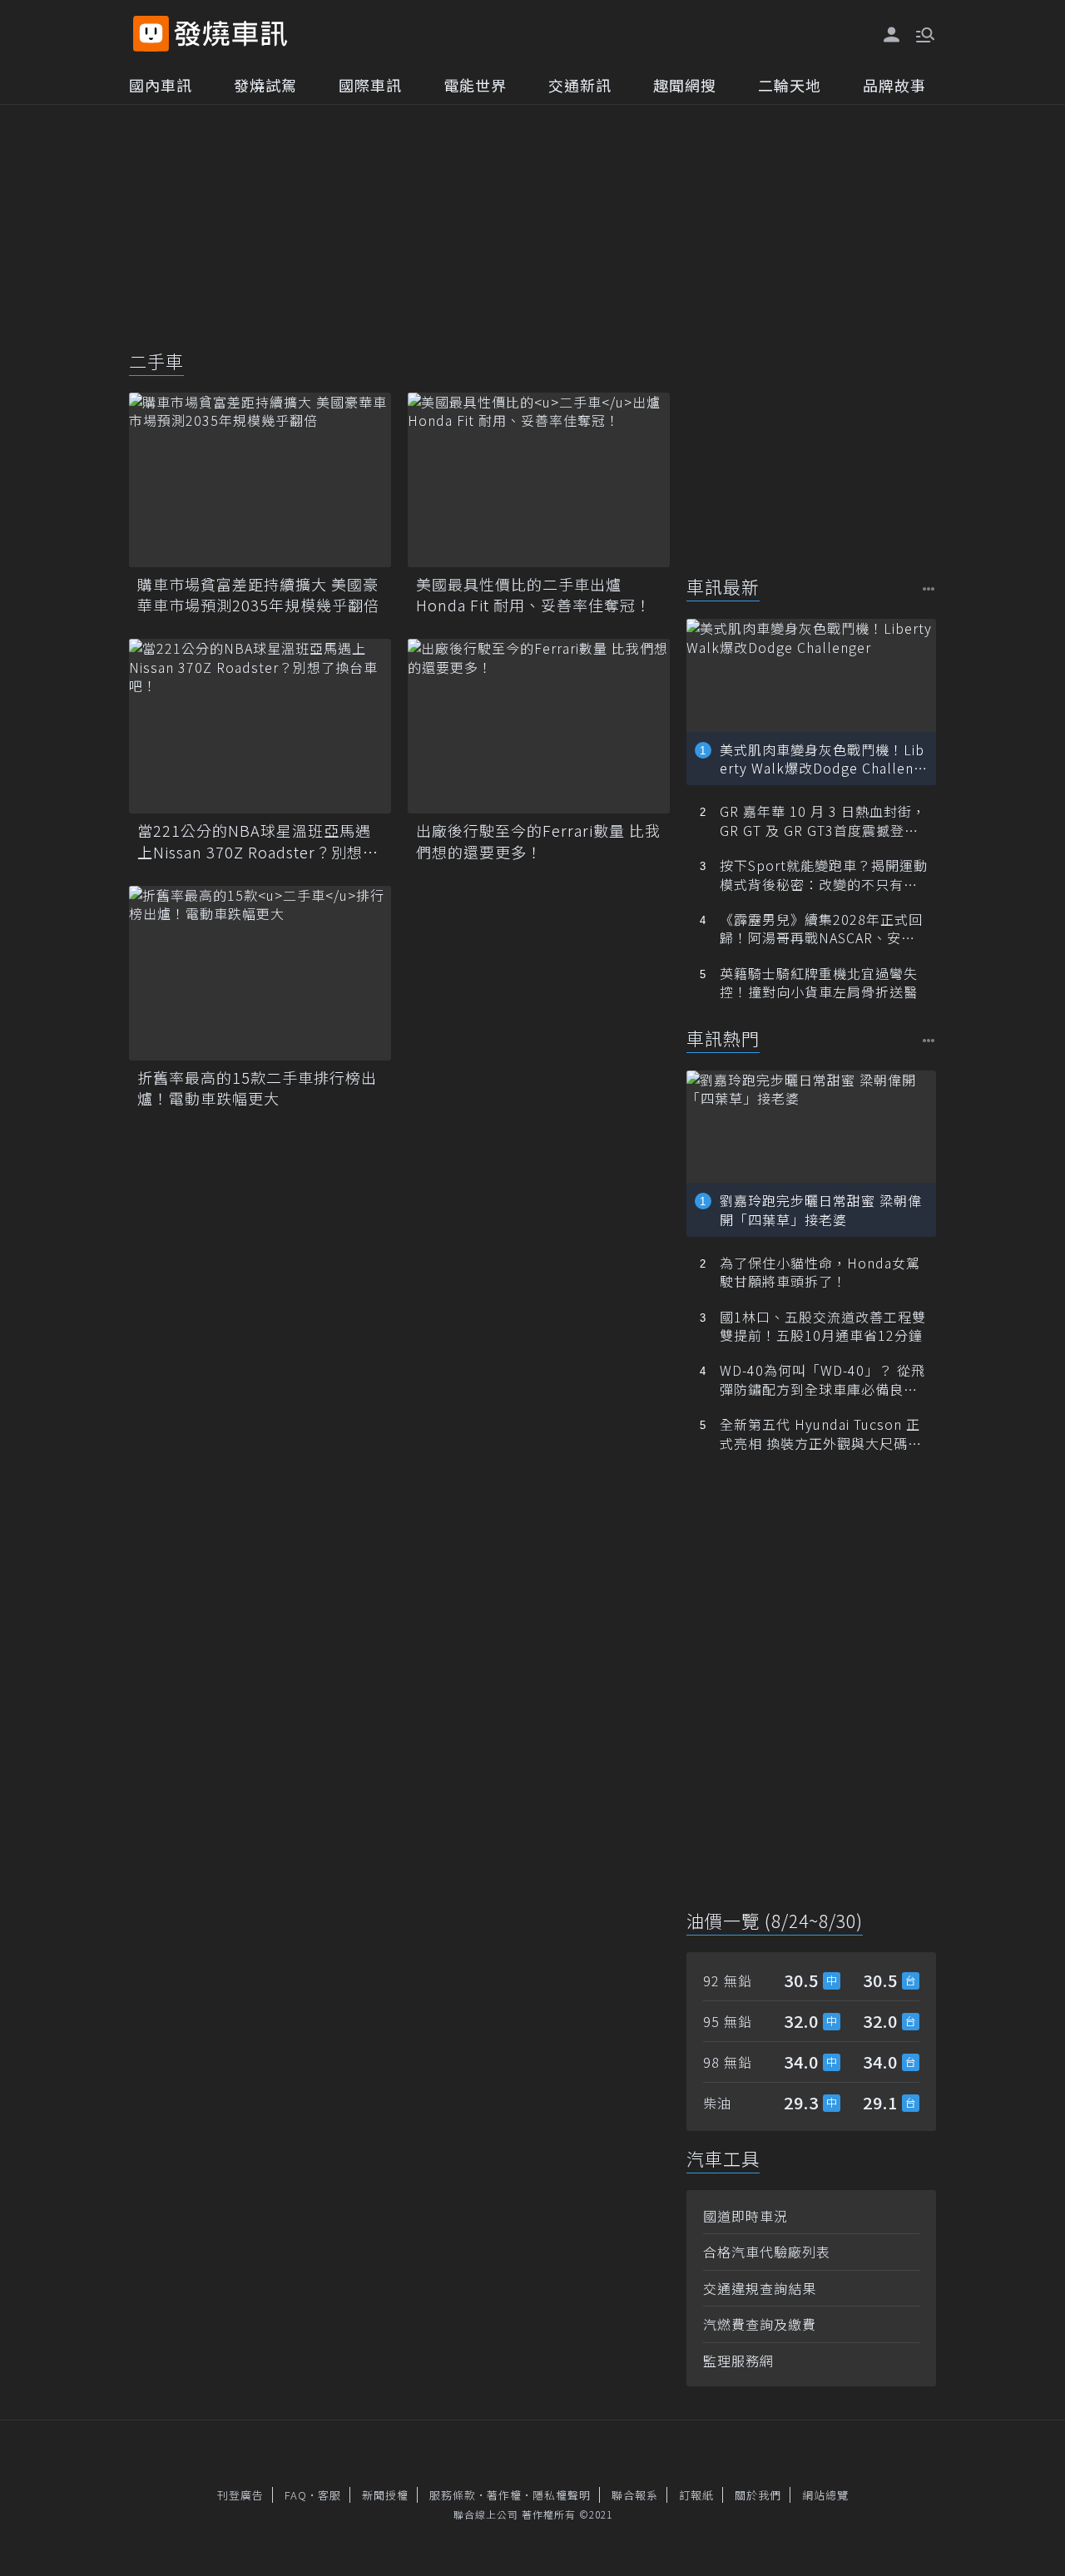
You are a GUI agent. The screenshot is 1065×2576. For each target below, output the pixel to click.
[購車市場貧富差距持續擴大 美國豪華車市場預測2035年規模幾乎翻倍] (260, 480)
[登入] (892, 35)
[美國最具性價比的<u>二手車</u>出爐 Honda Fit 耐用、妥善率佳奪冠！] (539, 480)
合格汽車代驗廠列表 (767, 2252)
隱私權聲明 (562, 2495)
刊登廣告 (240, 2495)
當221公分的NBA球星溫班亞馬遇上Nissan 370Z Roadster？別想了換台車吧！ (258, 841)
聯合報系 (635, 2495)
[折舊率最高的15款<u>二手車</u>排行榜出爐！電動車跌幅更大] (260, 973)
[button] (924, 33)
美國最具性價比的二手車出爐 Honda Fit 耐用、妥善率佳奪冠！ (534, 595)
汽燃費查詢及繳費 (760, 2324)
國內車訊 (161, 85)
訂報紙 (696, 2495)
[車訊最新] (929, 588)
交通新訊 (580, 85)
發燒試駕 (265, 85)
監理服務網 (738, 2361)
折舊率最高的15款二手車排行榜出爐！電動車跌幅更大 (257, 1088)
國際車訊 (370, 85)
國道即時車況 (745, 2216)
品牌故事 (894, 85)
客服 (329, 2495)
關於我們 (758, 2495)
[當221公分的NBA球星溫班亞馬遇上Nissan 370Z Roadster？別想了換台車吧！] (260, 726)
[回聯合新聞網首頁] (151, 34)
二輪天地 (790, 85)
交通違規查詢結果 (760, 2288)
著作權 (504, 2495)
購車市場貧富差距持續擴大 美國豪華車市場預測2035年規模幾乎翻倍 (258, 595)
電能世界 (475, 85)
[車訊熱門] (929, 1040)
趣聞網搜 (685, 85)
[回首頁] (231, 34)
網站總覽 (825, 2495)
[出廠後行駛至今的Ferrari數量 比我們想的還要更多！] (539, 726)
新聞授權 (385, 2495)
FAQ (296, 2495)
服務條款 (453, 2495)
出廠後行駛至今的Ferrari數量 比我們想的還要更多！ (538, 841)
